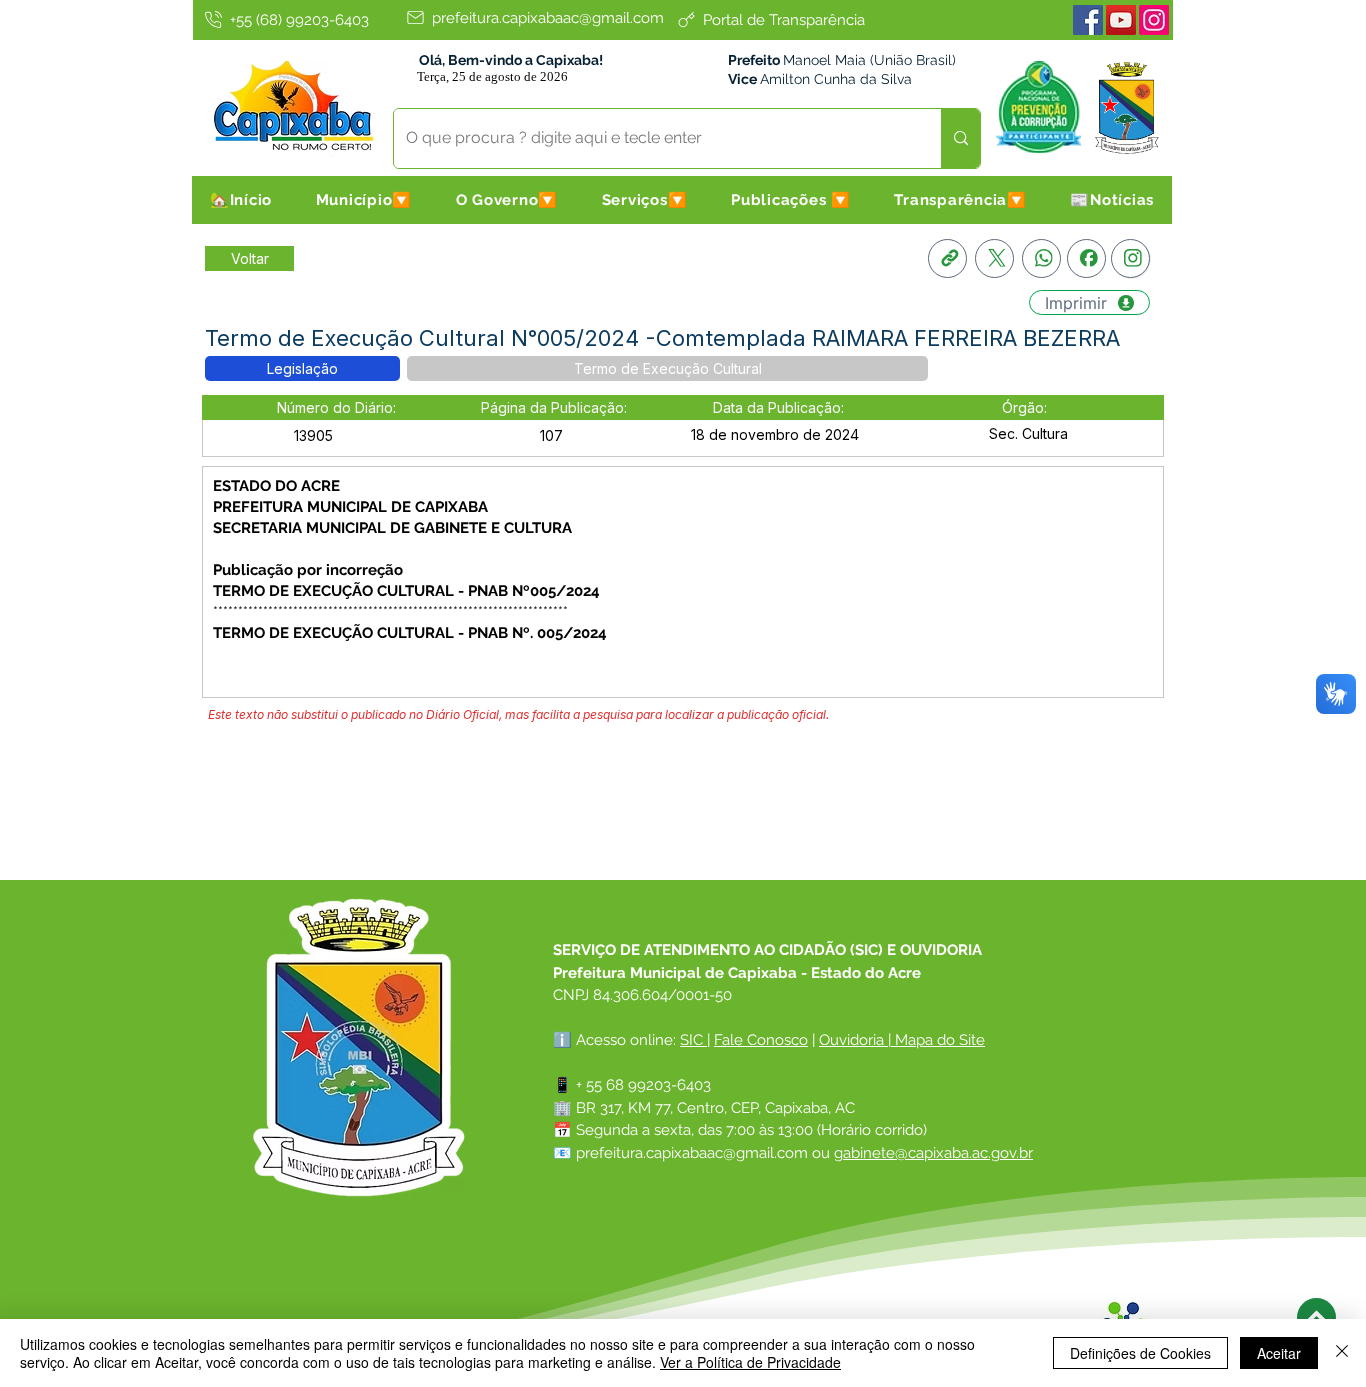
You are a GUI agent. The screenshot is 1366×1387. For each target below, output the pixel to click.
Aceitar (1279, 1353)
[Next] (1316, 1317)
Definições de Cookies (1140, 1353)
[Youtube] (1121, 20)
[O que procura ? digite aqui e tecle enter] (960, 138)
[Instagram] (1154, 20)
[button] (364, 200)
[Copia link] (947, 258)
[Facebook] (1088, 20)
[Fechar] (1342, 1353)
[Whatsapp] (1041, 258)
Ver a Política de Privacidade (750, 1362)
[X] (994, 258)
